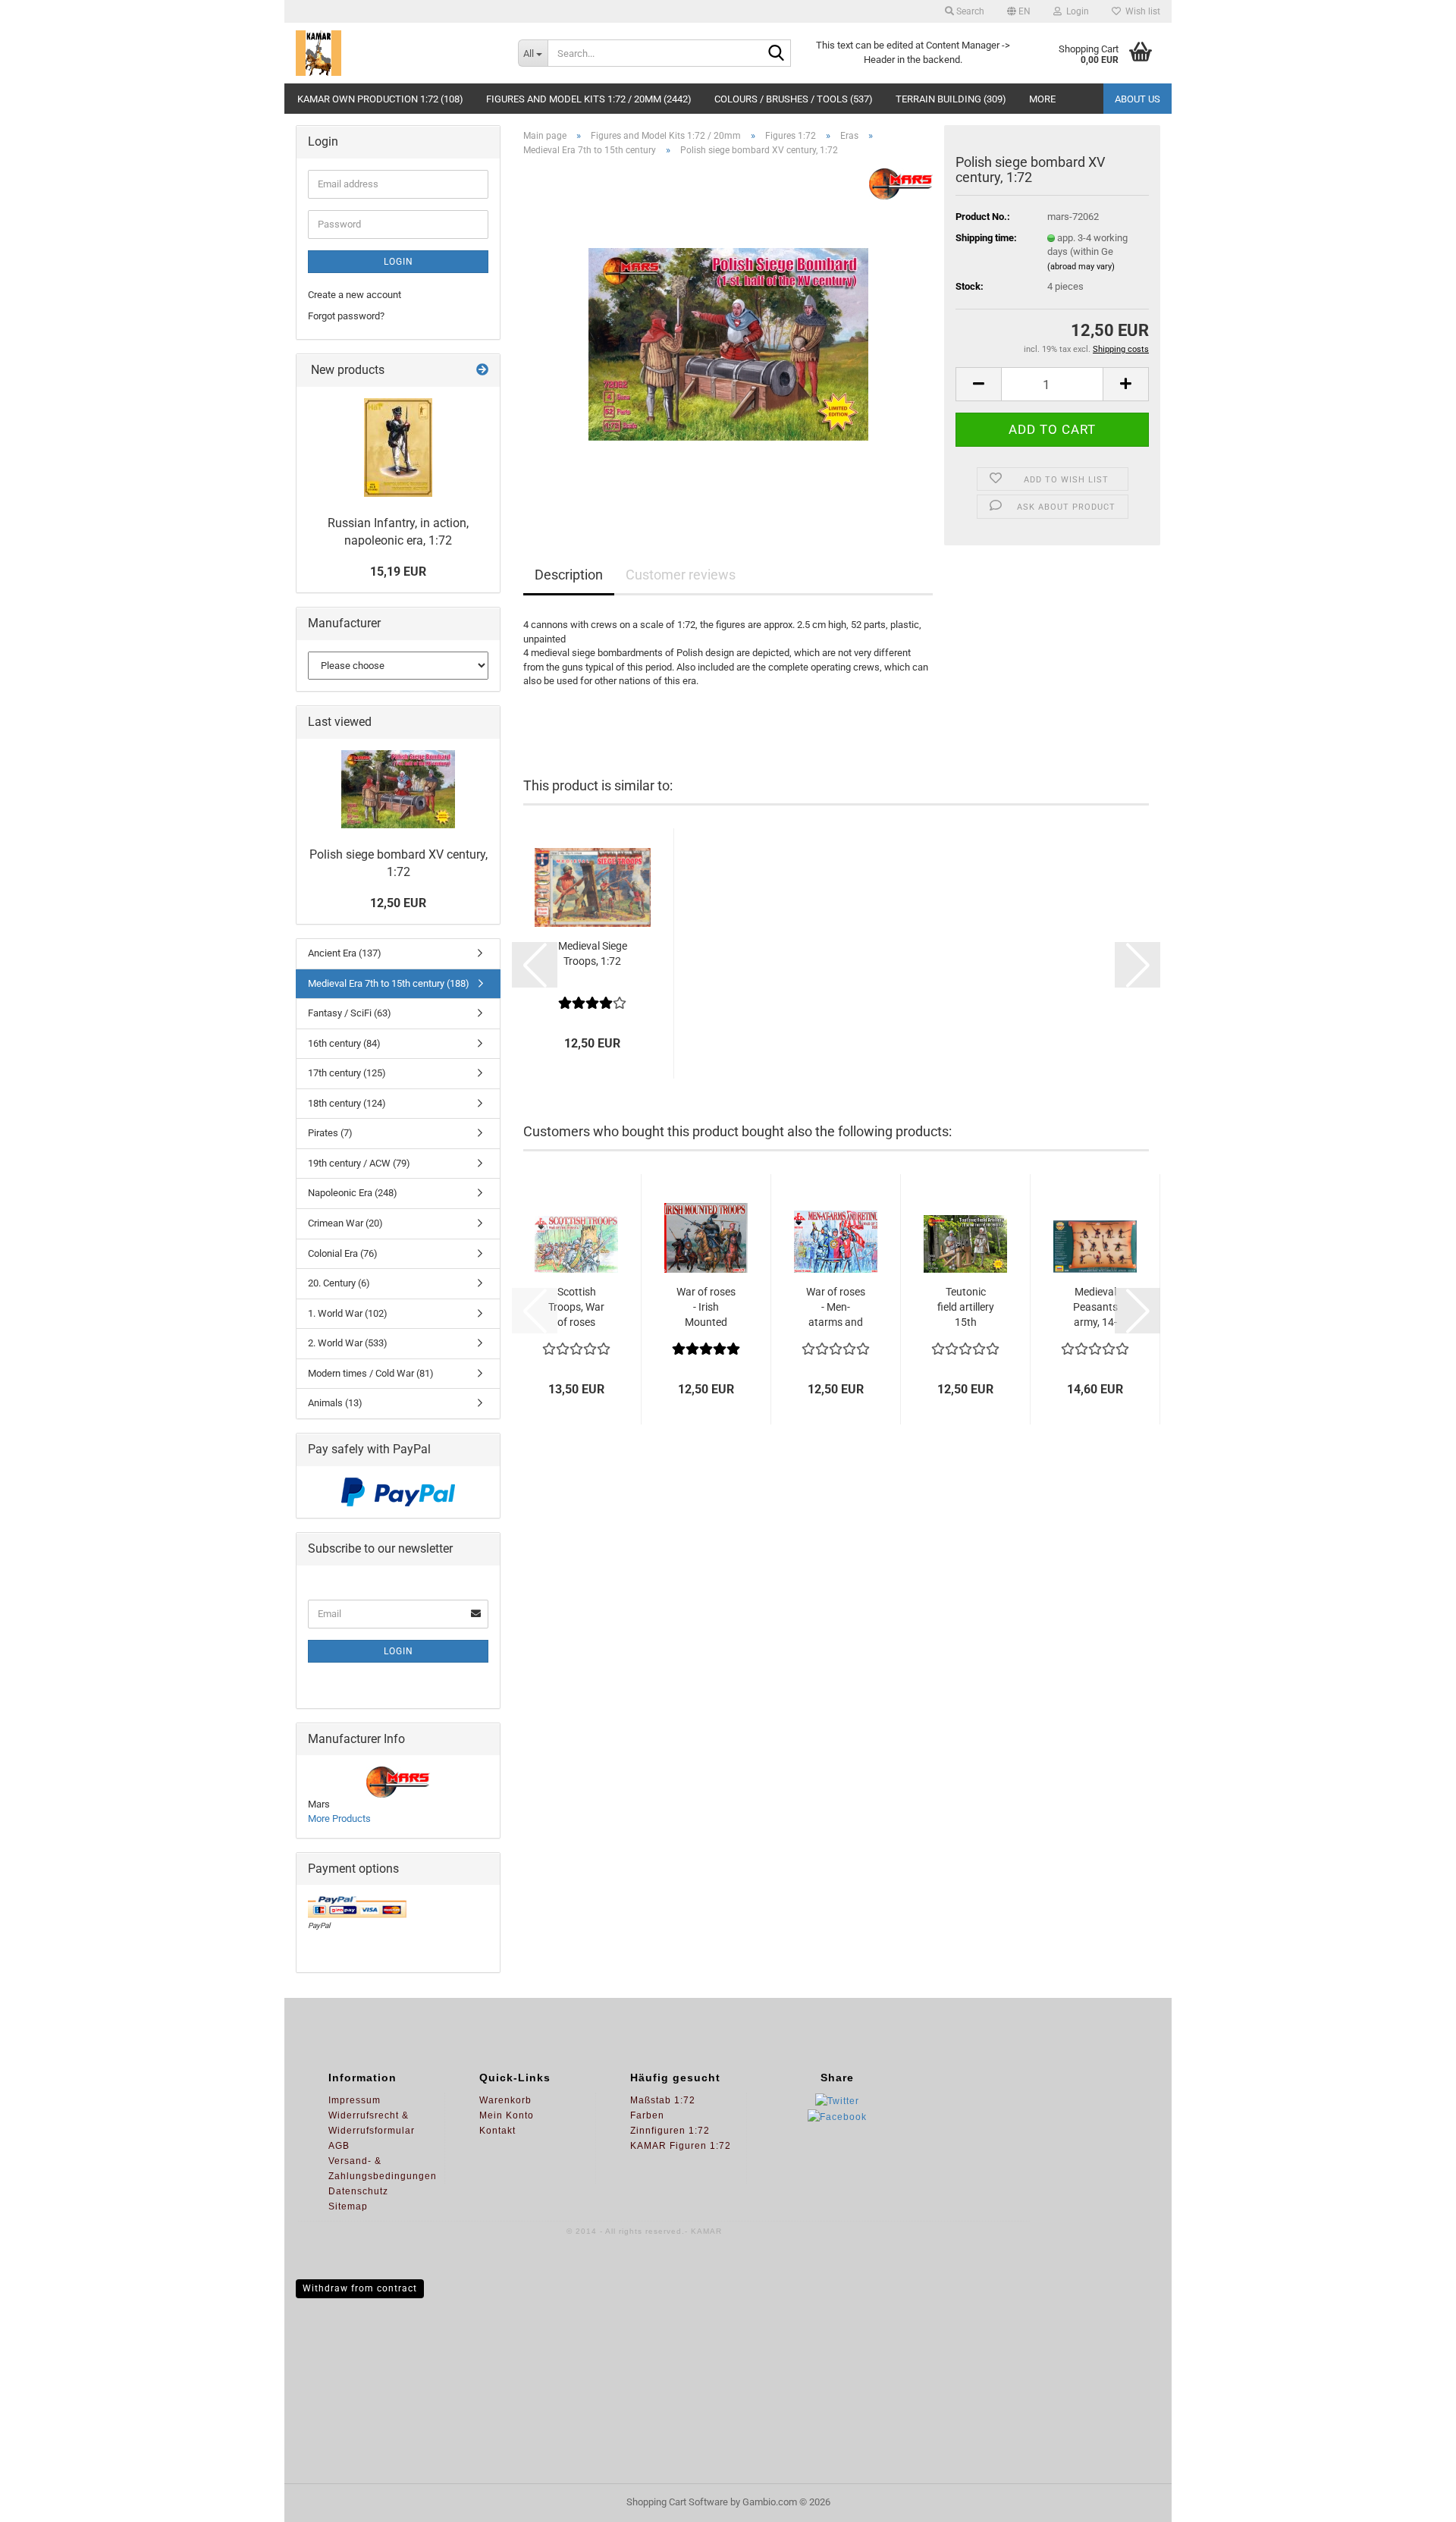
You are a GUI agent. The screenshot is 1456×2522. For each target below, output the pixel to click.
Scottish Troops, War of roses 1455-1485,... (576, 1308)
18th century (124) (347, 1103)
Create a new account (355, 295)
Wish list (1141, 11)
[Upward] (1414, 2499)
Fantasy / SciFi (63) (350, 1013)
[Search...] (777, 54)
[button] (1019, 11)
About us (1137, 99)
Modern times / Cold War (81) (371, 1373)
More (1042, 99)
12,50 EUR (398, 903)
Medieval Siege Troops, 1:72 (593, 953)
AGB (339, 2146)
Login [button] (1075, 11)
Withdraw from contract (360, 2288)
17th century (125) (347, 1073)
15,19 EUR (398, 572)
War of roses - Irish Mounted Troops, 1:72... (706, 1308)
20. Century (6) (339, 1283)
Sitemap (348, 2206)
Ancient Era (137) (345, 953)
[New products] (482, 371)
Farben (647, 2115)
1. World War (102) (348, 1313)
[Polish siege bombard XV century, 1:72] (728, 339)
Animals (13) (335, 1403)
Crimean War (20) (345, 1223)
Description (569, 575)
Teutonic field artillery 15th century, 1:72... (966, 1308)
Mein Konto (507, 2115)
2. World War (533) (348, 1343)
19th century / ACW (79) (359, 1163)
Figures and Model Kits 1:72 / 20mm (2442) (589, 99)
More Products (339, 1818)
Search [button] (969, 11)
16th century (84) (344, 1043)
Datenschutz (358, 2191)
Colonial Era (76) (343, 1253)
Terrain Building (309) (951, 99)
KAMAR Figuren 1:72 (681, 2146)
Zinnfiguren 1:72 (670, 2131)
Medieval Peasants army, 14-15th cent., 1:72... (1095, 1308)
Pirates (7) (330, 1133)
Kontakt (497, 2131)
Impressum (355, 2100)
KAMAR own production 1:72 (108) (380, 99)
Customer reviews (681, 575)
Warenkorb (505, 2100)
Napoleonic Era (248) (353, 1193)
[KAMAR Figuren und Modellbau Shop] (395, 53)
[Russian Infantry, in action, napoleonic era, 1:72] (398, 448)
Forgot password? (346, 316)
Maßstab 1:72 (663, 2100)
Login (399, 262)
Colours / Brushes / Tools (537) (794, 99)
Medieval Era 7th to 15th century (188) (389, 983)
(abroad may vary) (1081, 267)
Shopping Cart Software (677, 2502)
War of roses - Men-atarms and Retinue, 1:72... (836, 1308)
